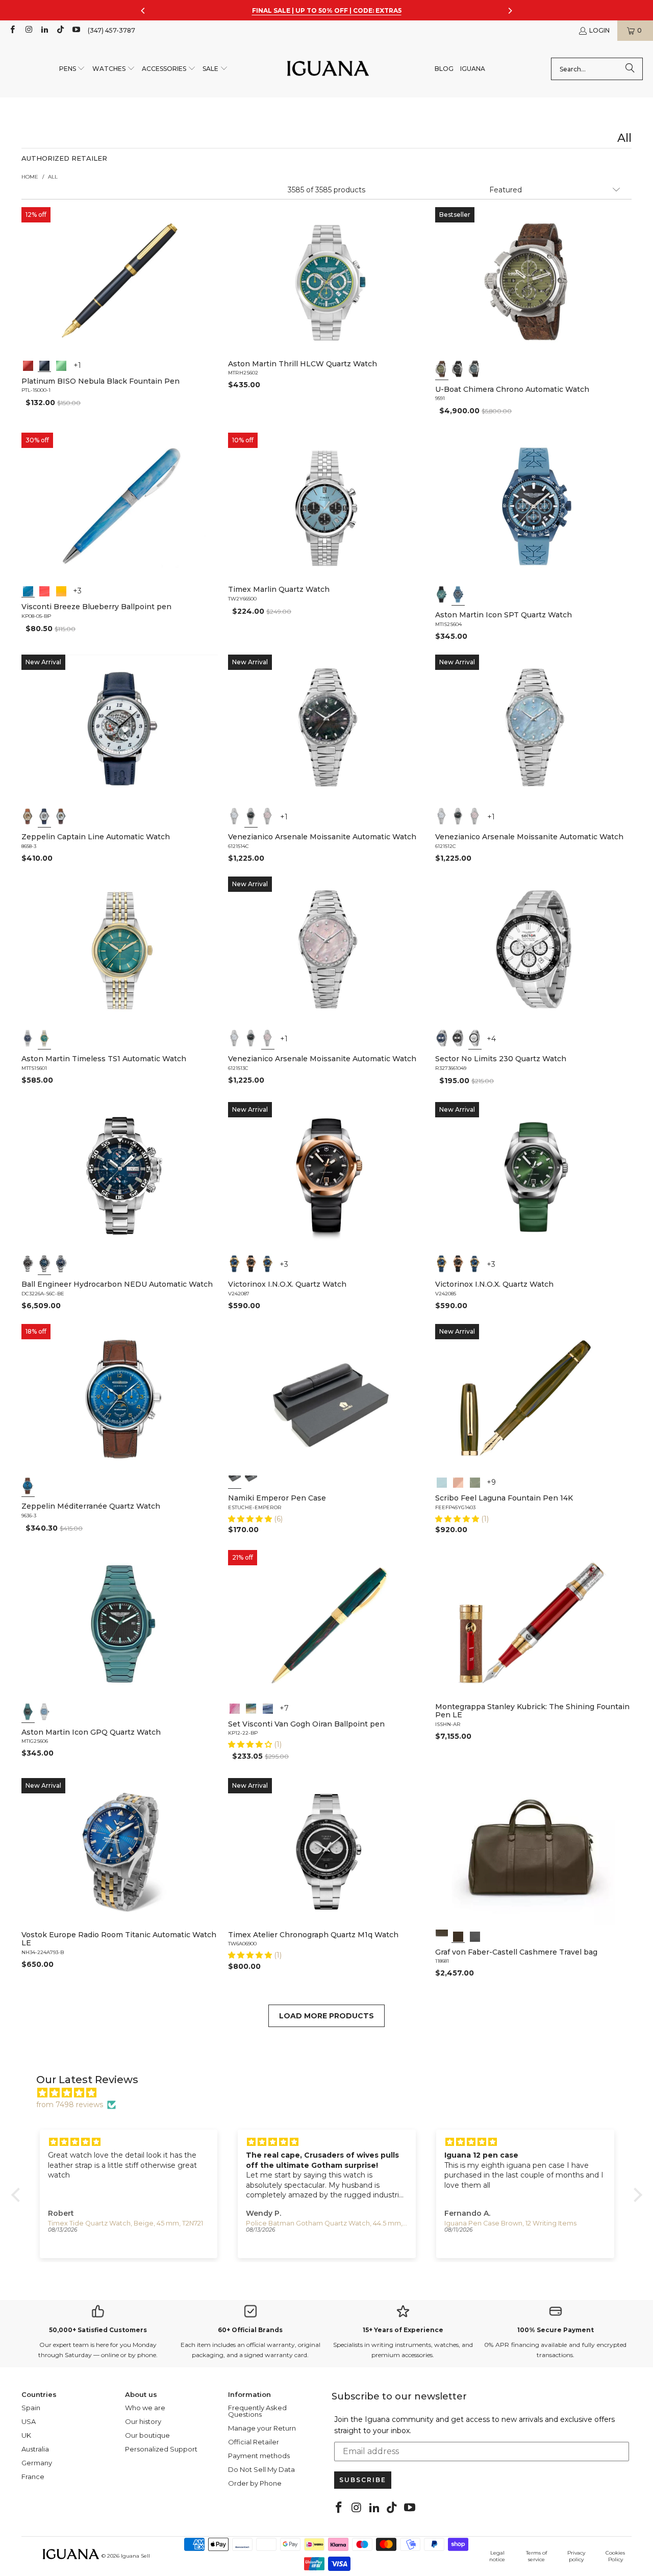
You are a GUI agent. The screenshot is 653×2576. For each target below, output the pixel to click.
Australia (35, 2449)
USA (29, 2421)
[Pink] (268, 816)
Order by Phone (255, 2483)
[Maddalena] (458, 1482)
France (33, 2477)
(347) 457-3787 (111, 30)
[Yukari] (252, 1482)
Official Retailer (254, 2442)
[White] (44, 816)
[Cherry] (44, 590)
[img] (332, 2093)
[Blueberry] (28, 590)
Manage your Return (262, 2428)
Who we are (145, 2408)
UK (26, 2435)
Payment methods (259, 2456)
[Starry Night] (252, 1708)
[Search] (630, 69)
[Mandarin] (61, 590)
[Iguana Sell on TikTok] (60, 30)
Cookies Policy (615, 2556)
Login (599, 30)
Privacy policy (576, 2556)
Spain (31, 2408)
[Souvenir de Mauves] (235, 1708)
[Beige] (28, 816)
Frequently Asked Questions (257, 2411)
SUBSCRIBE (363, 2480)
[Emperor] (235, 1482)
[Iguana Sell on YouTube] (76, 30)
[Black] (44, 365)
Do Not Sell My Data (261, 2469)
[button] (72, 69)
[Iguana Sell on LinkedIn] (44, 30)
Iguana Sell (135, 2556)
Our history (143, 2421)
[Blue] (474, 369)
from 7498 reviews (70, 2105)
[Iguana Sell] (328, 69)
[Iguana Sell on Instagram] (28, 30)
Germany (37, 2463)
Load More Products (326, 2016)
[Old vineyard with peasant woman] (268, 1708)
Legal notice (497, 2556)
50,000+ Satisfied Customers (98, 2330)
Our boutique (147, 2435)
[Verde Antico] (474, 1482)
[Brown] (442, 1936)
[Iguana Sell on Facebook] (12, 30)
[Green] (61, 365)
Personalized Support (161, 2449)
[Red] (28, 365)
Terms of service (536, 2556)
